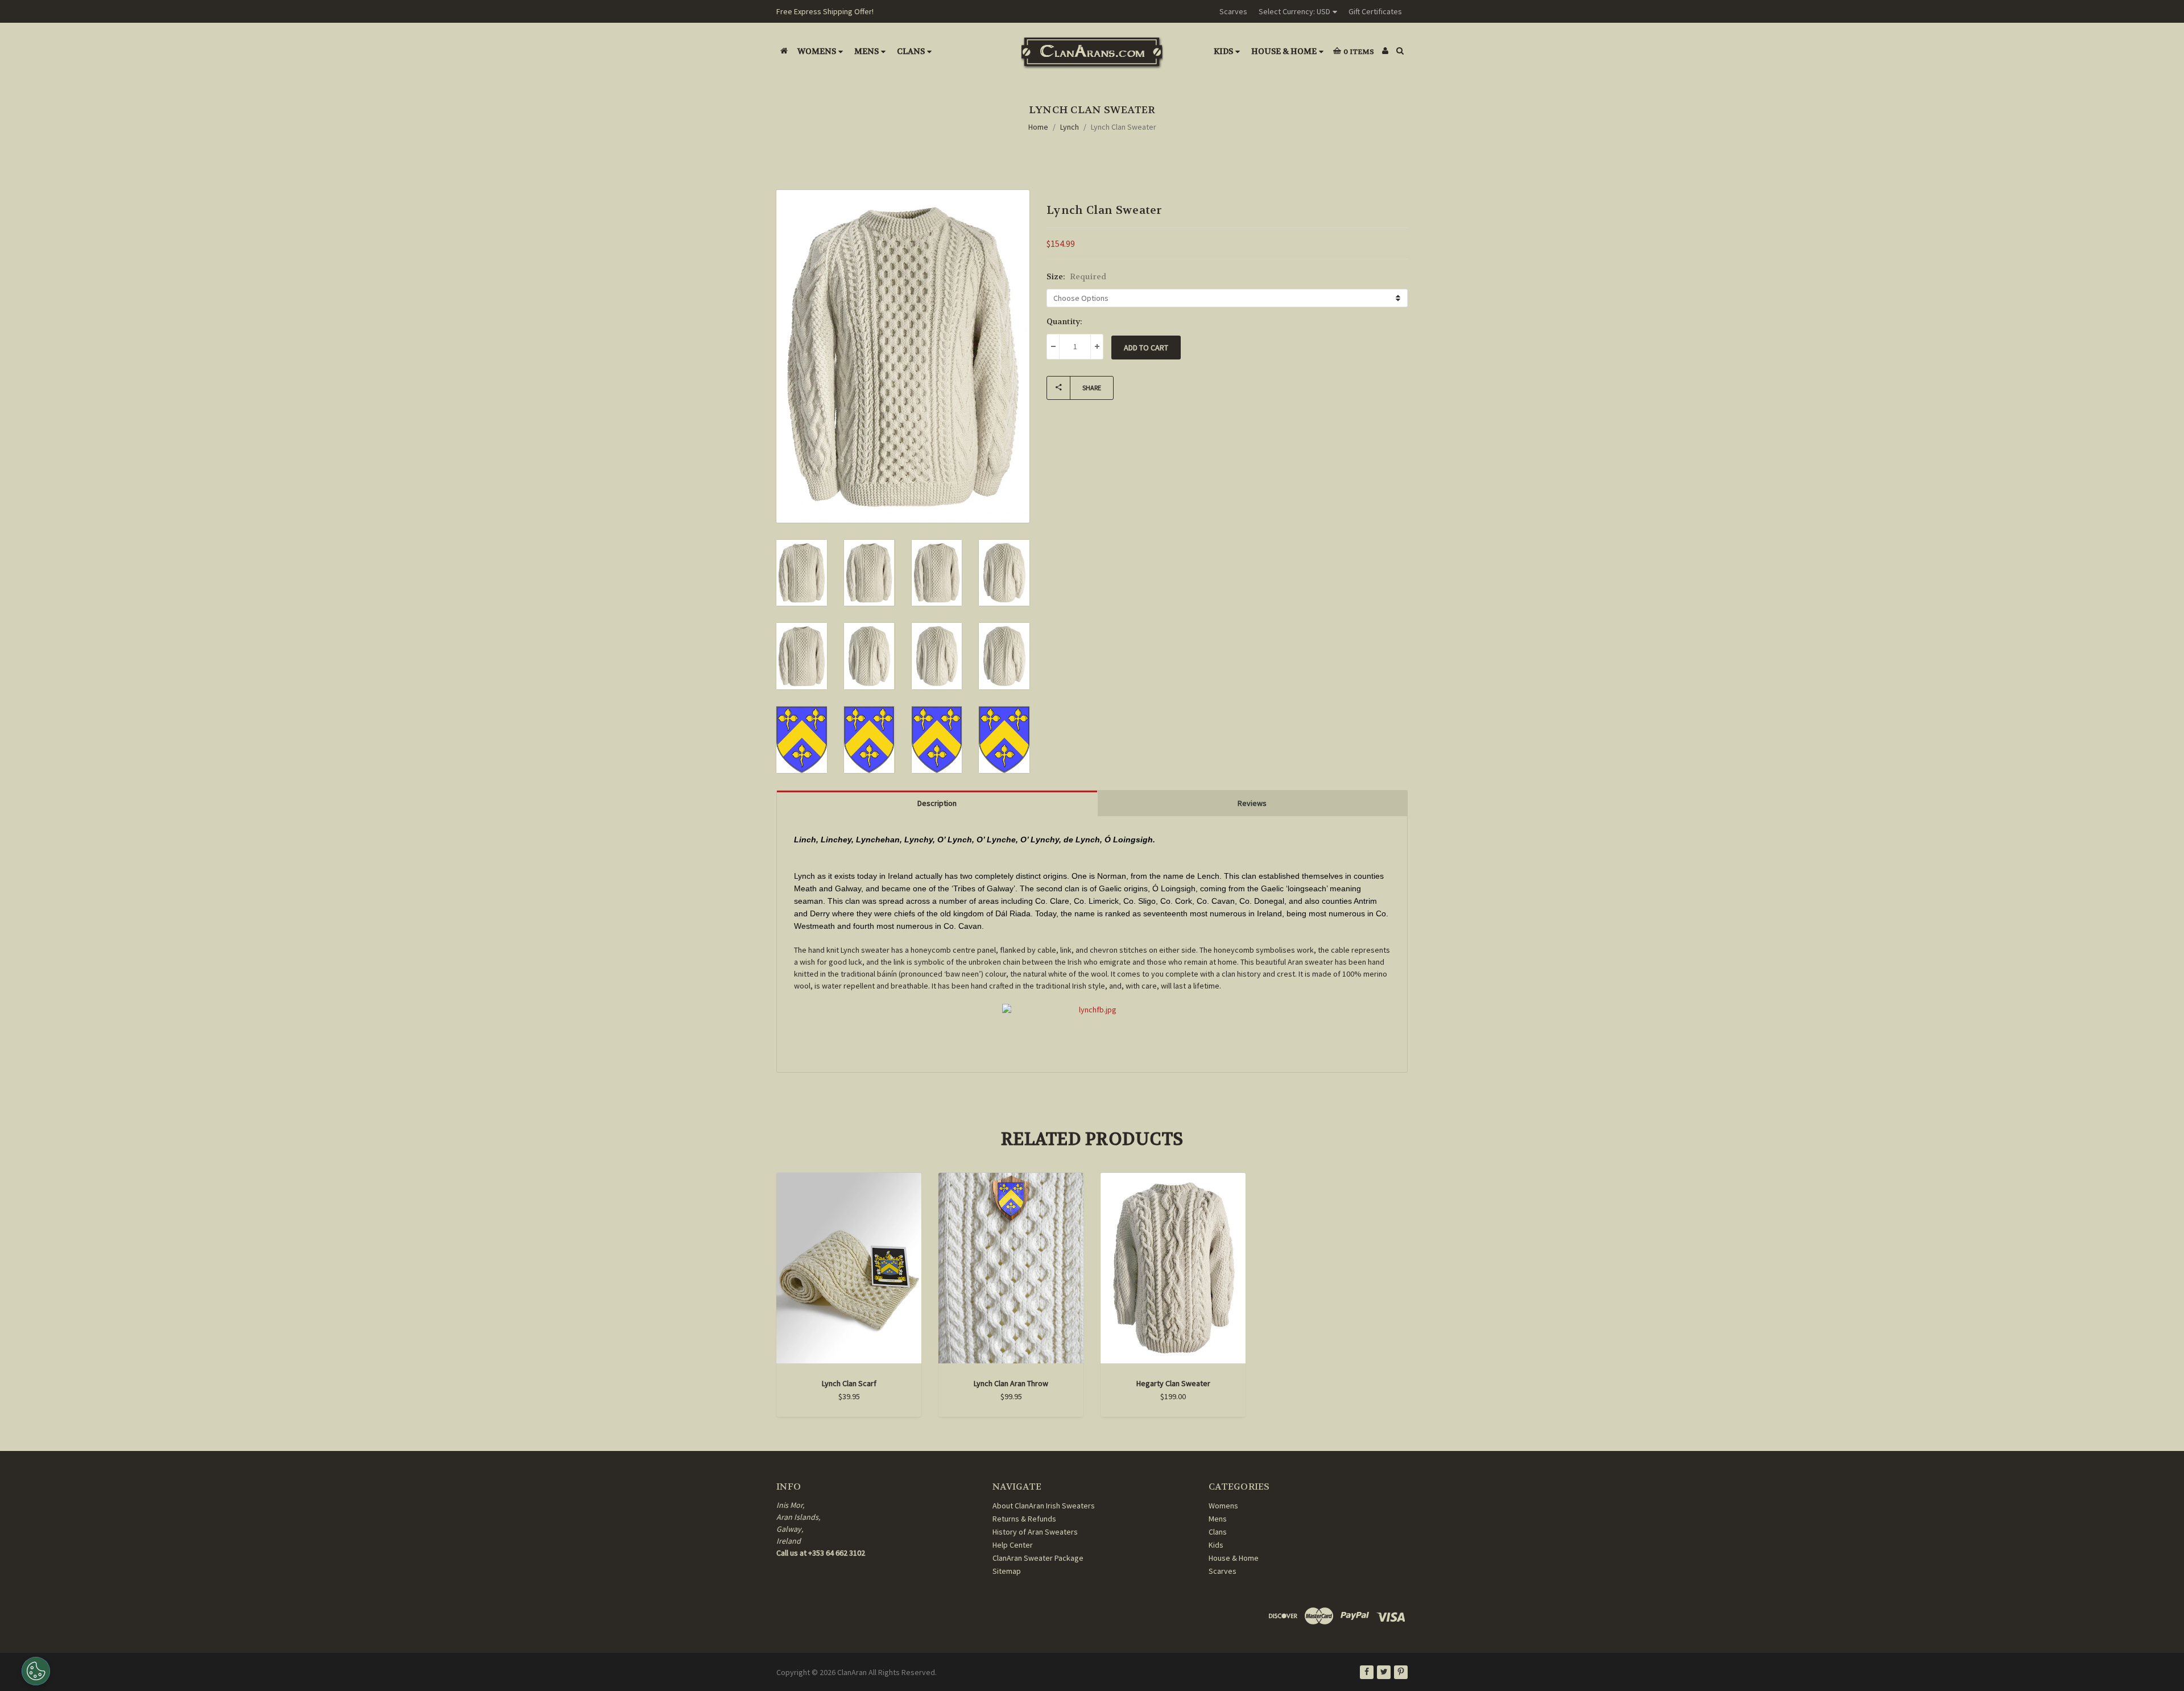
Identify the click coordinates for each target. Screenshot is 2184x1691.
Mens (866, 51)
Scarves (1233, 11)
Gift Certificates (1375, 11)
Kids (1223, 51)
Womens (817, 51)
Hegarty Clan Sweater (1173, 1383)
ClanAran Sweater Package (1038, 1558)
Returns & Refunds (1024, 1519)
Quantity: (1064, 321)
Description (937, 803)
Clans (911, 51)
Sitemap (1007, 1571)
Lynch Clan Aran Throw (1011, 1383)
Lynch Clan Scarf (849, 1383)
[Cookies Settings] (36, 1671)
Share (1092, 388)
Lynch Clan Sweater (1124, 127)
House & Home (1284, 51)
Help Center (1013, 1545)
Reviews (1252, 803)
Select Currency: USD (1294, 11)
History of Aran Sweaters (1035, 1532)
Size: (1076, 276)
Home (1038, 127)
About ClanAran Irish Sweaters (1044, 1506)
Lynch (1070, 127)
